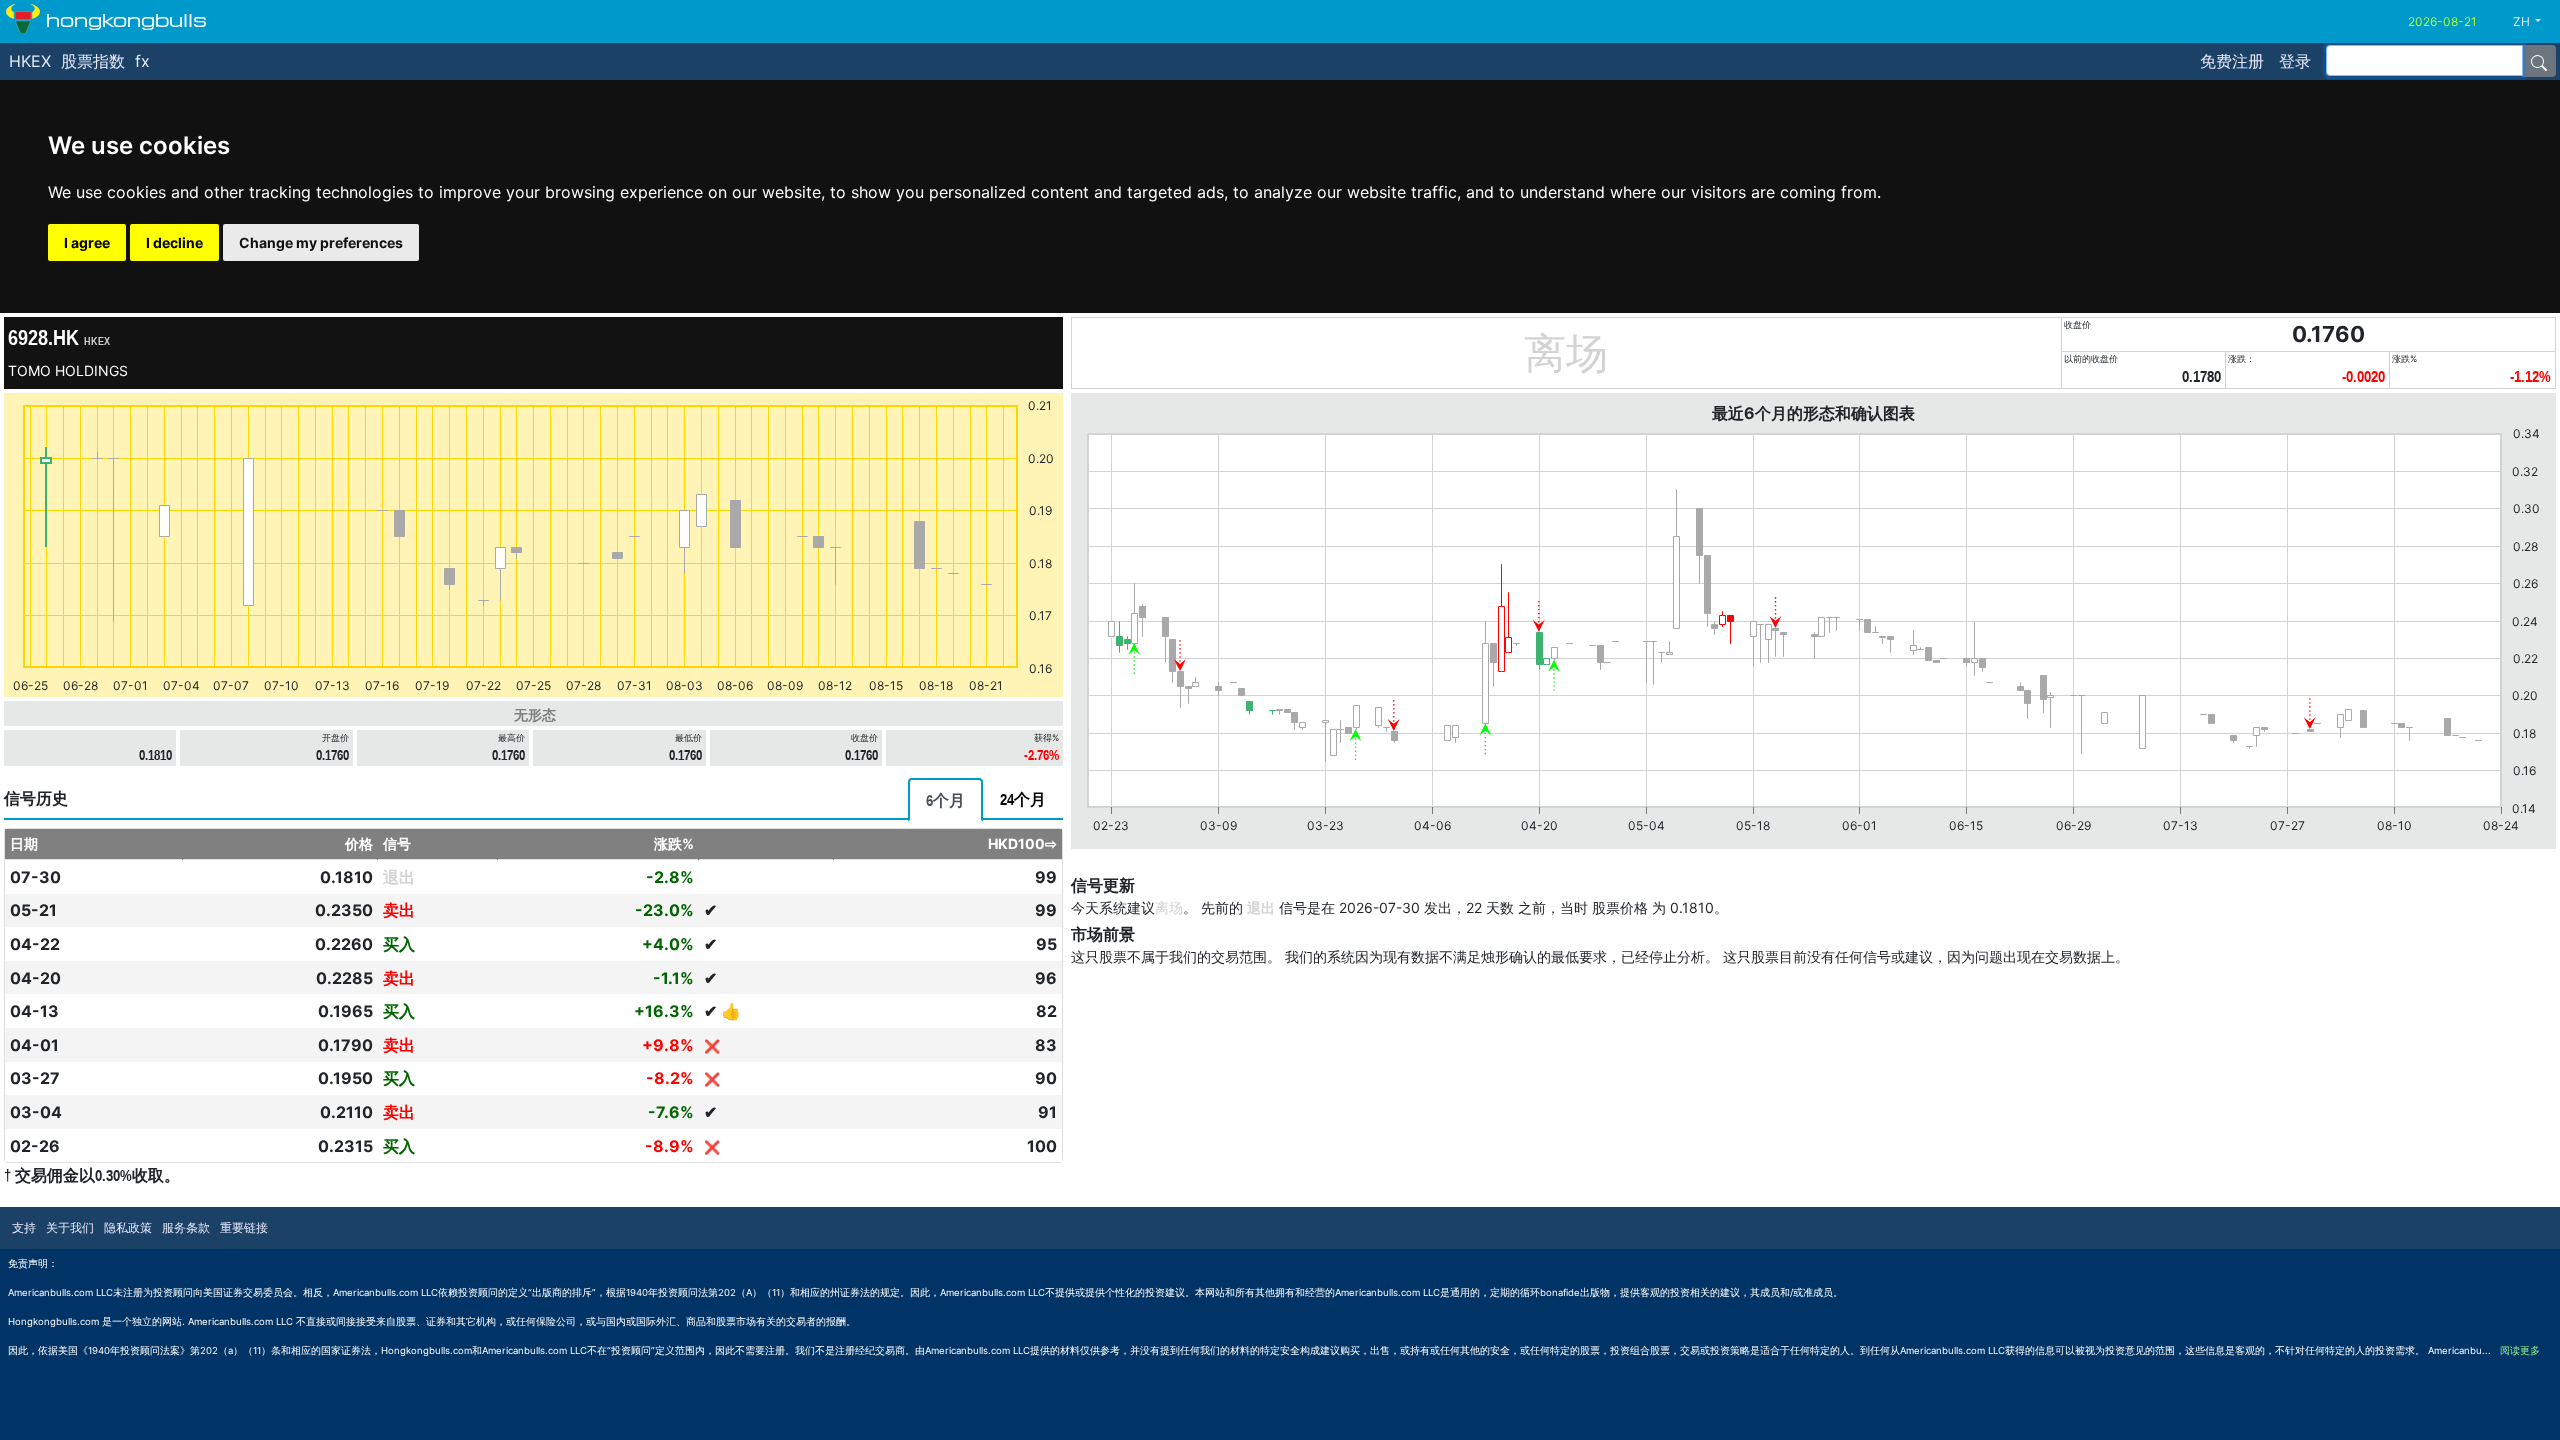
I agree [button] (87, 242)
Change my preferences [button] (321, 242)
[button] (2534, 22)
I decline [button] (174, 242)
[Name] (2539, 61)
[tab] (945, 799)
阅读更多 (2520, 1350)
